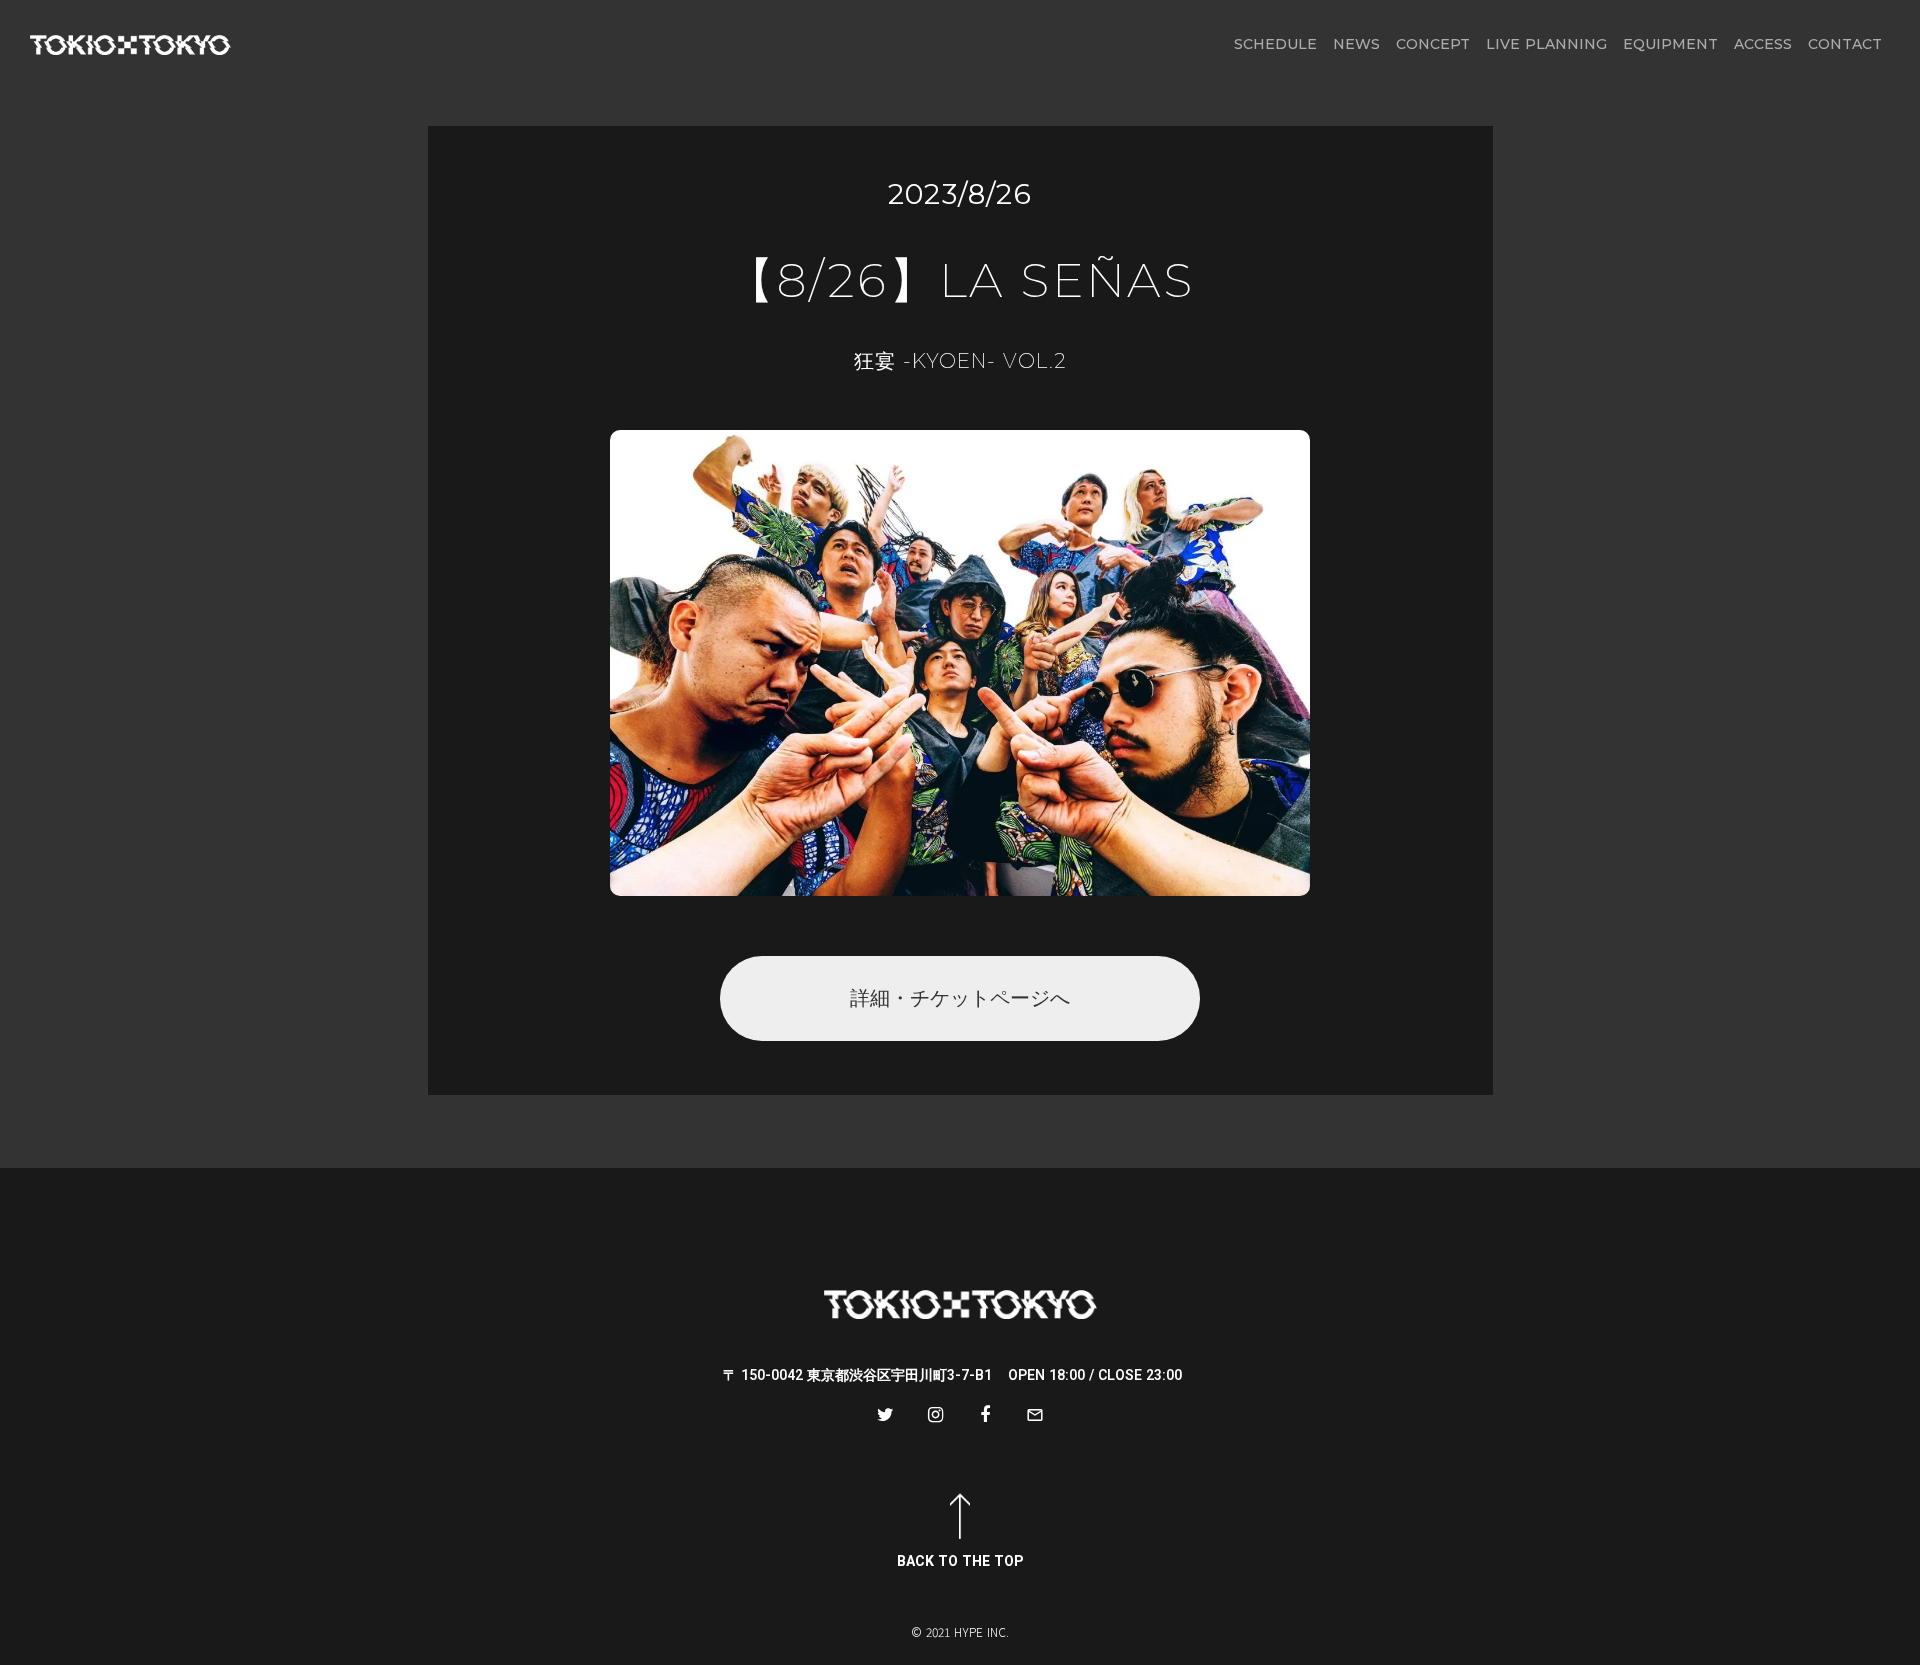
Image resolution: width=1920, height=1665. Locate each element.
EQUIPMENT (1670, 44)
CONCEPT (1433, 44)
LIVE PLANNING (1546, 44)
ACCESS (1763, 44)
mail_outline (1035, 1415)
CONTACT (1845, 44)
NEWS (1356, 44)
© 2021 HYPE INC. (960, 1632)
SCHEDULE (1275, 44)
